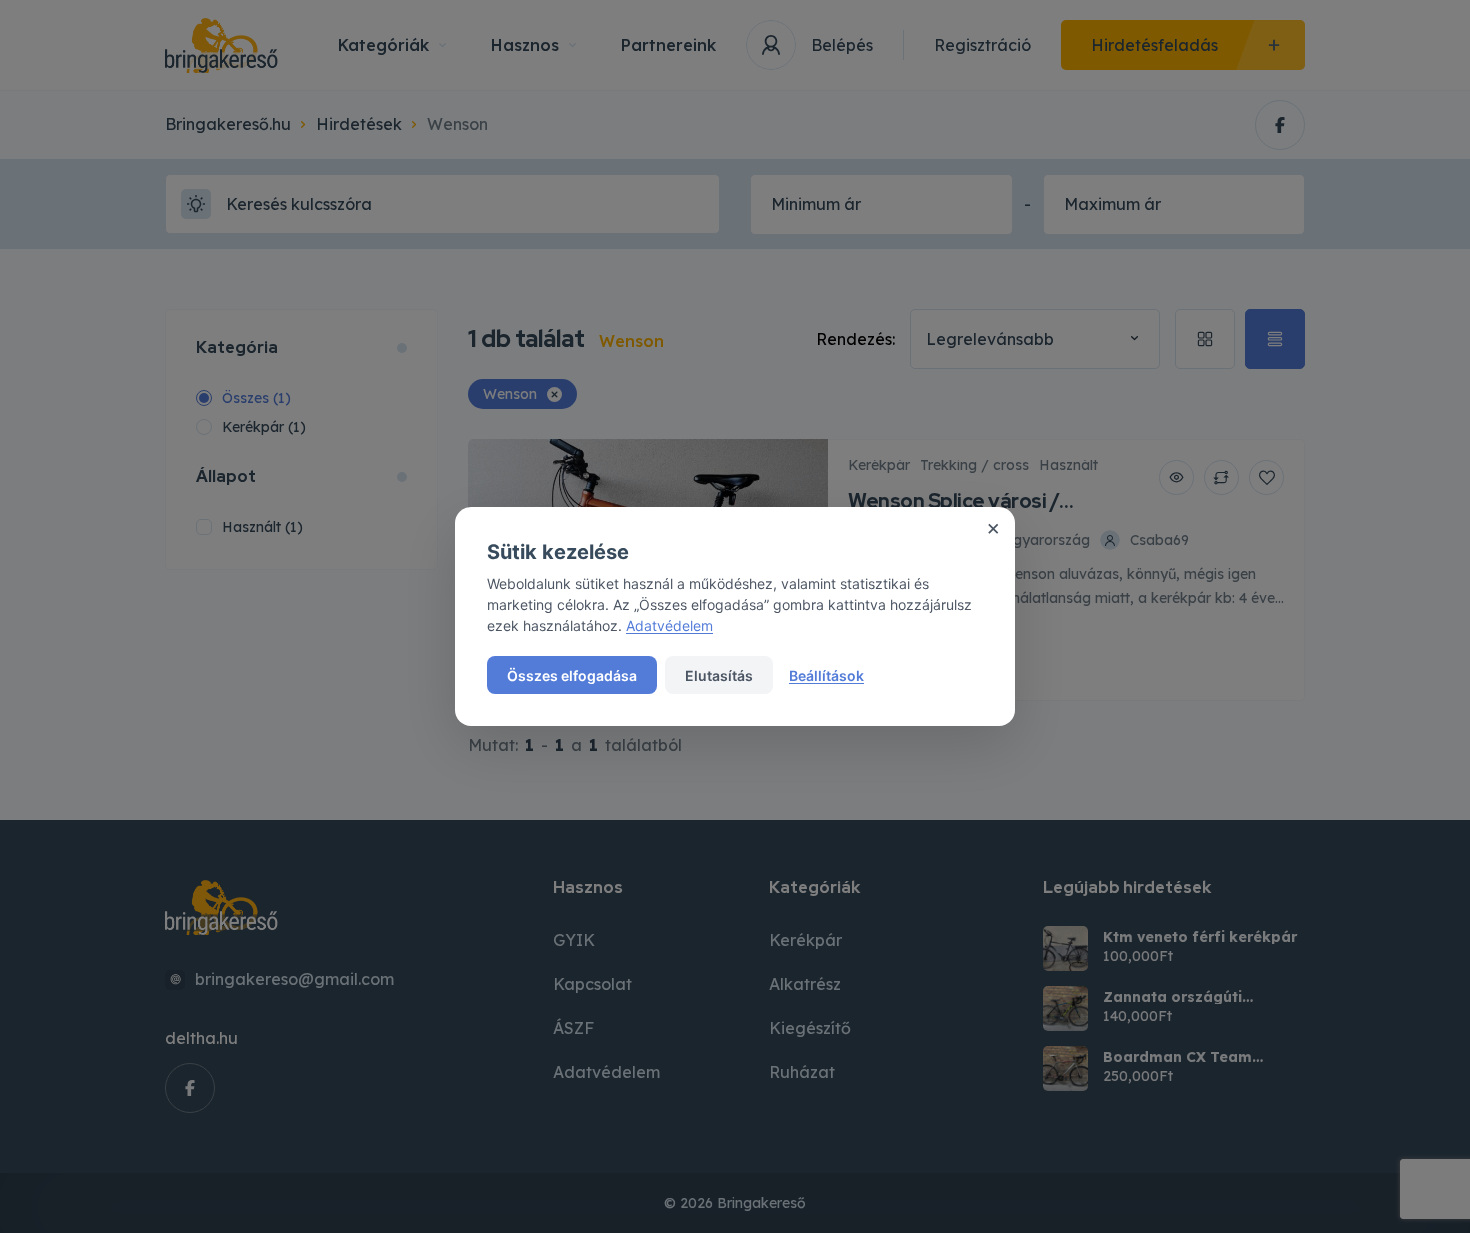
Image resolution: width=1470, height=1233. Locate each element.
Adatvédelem (669, 625)
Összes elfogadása (572, 675)
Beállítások (826, 675)
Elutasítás (719, 675)
